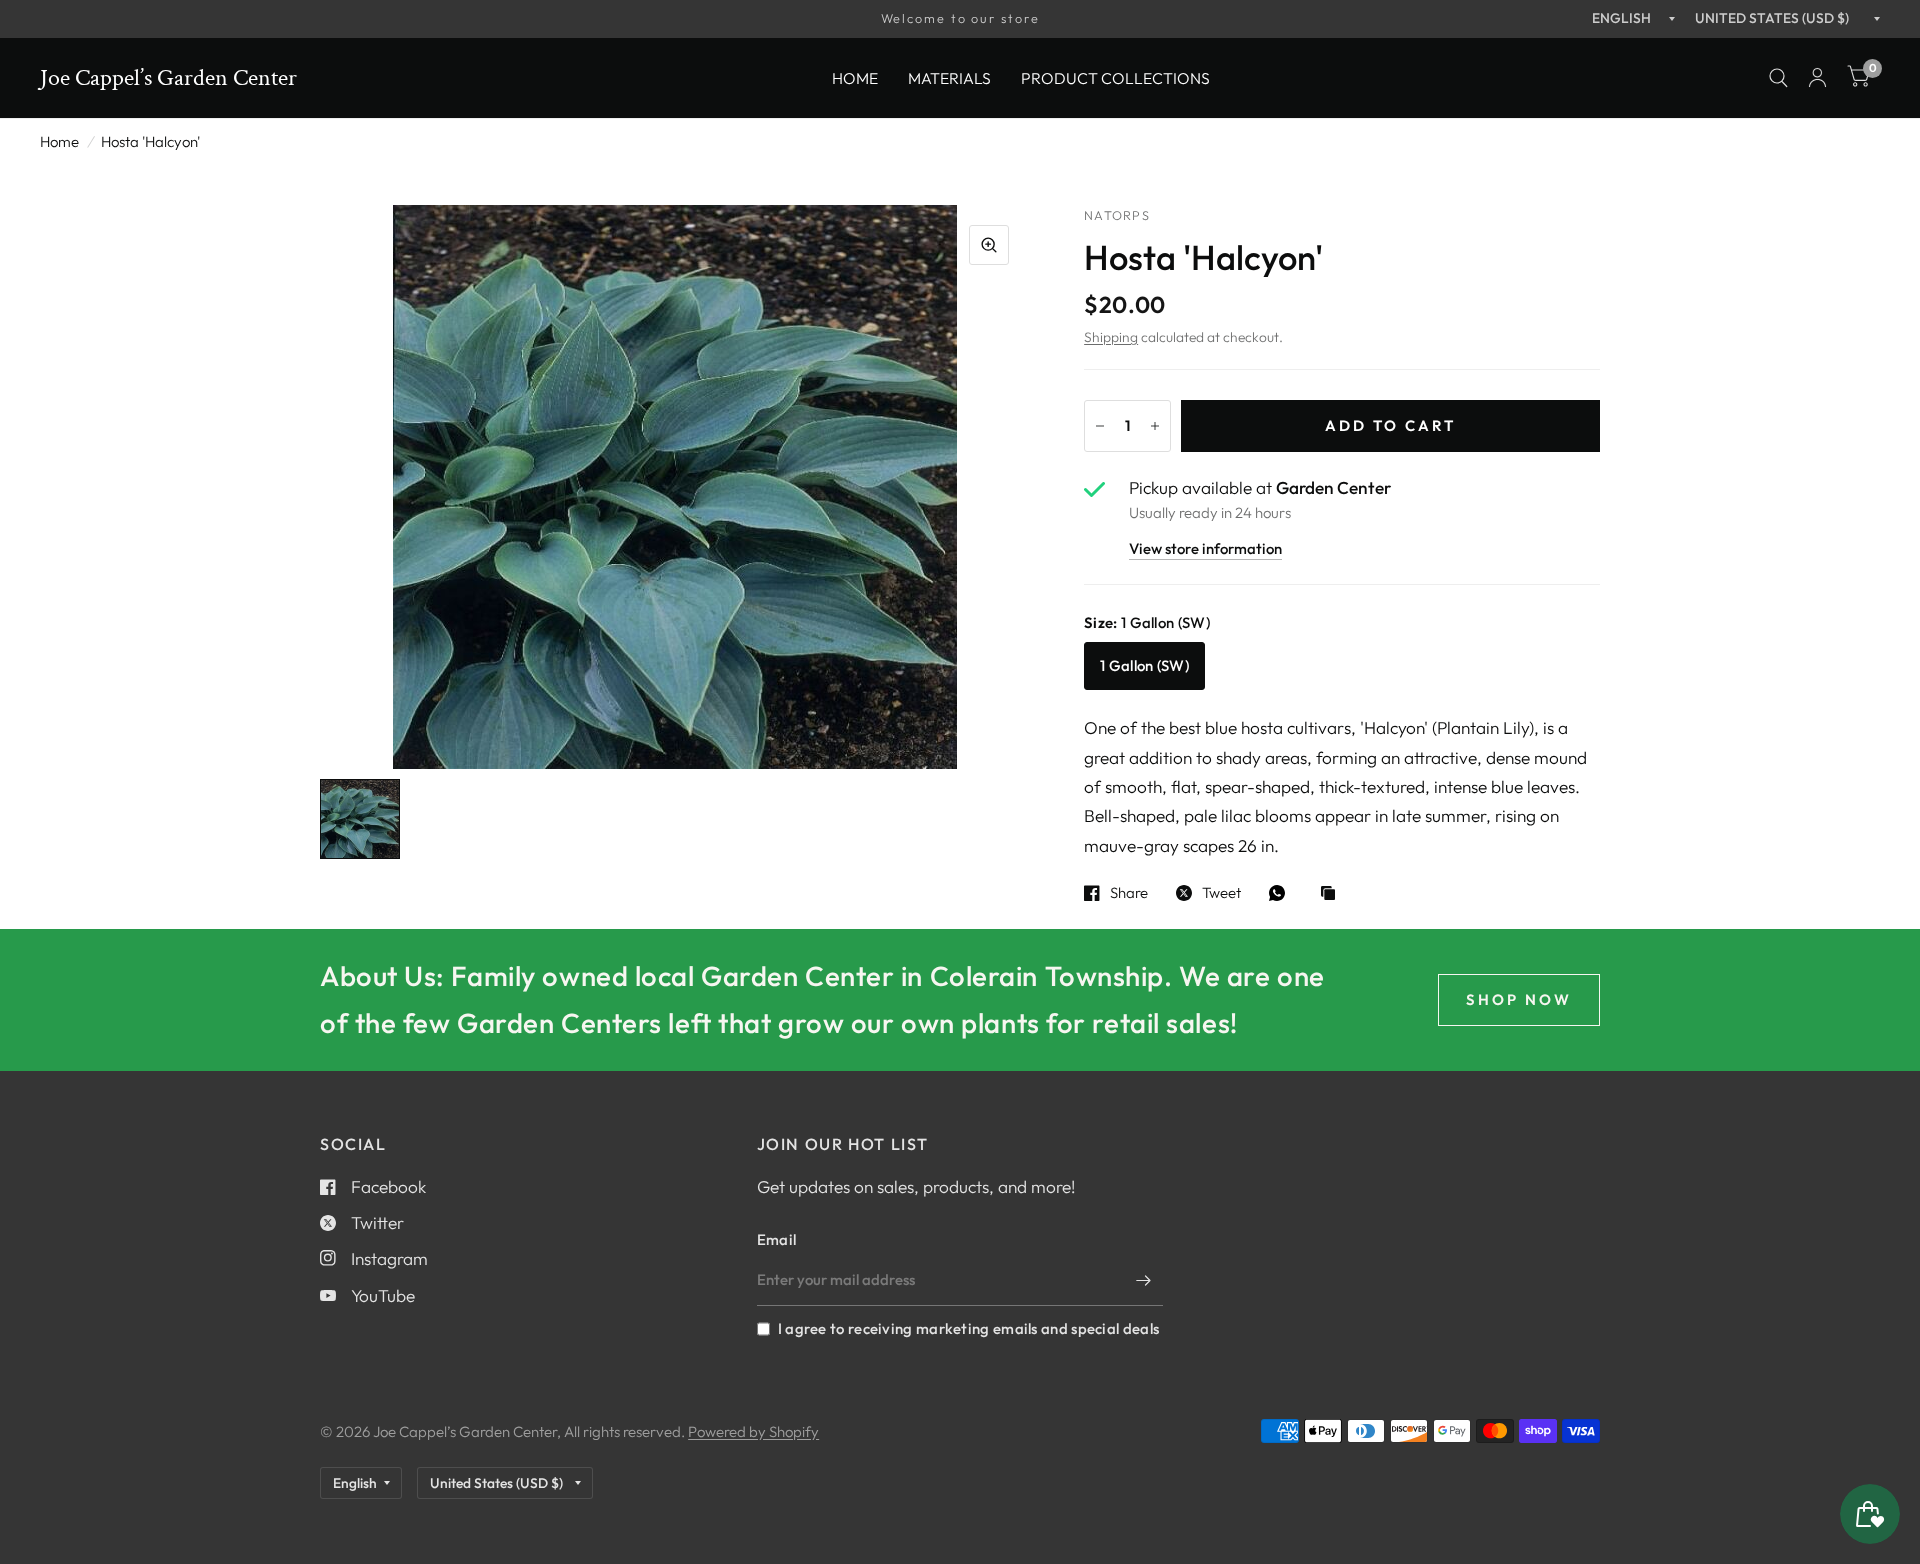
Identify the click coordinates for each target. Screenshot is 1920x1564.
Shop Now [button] (1519, 999)
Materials (949, 77)
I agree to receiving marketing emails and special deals (968, 1328)
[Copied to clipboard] (1333, 894)
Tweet (1221, 893)
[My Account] (1817, 78)
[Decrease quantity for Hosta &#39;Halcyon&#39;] (1100, 426)
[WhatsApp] (1282, 893)
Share (1129, 893)
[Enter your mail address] (1143, 1280)
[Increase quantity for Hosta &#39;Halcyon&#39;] (1155, 426)
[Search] (1778, 78)
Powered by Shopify (753, 1431)
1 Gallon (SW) (1144, 665)
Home (855, 77)
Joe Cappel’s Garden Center (168, 78)
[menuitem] (855, 77)
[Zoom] (989, 245)
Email (777, 1239)
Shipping (1111, 337)
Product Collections (1115, 77)
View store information (1205, 549)
